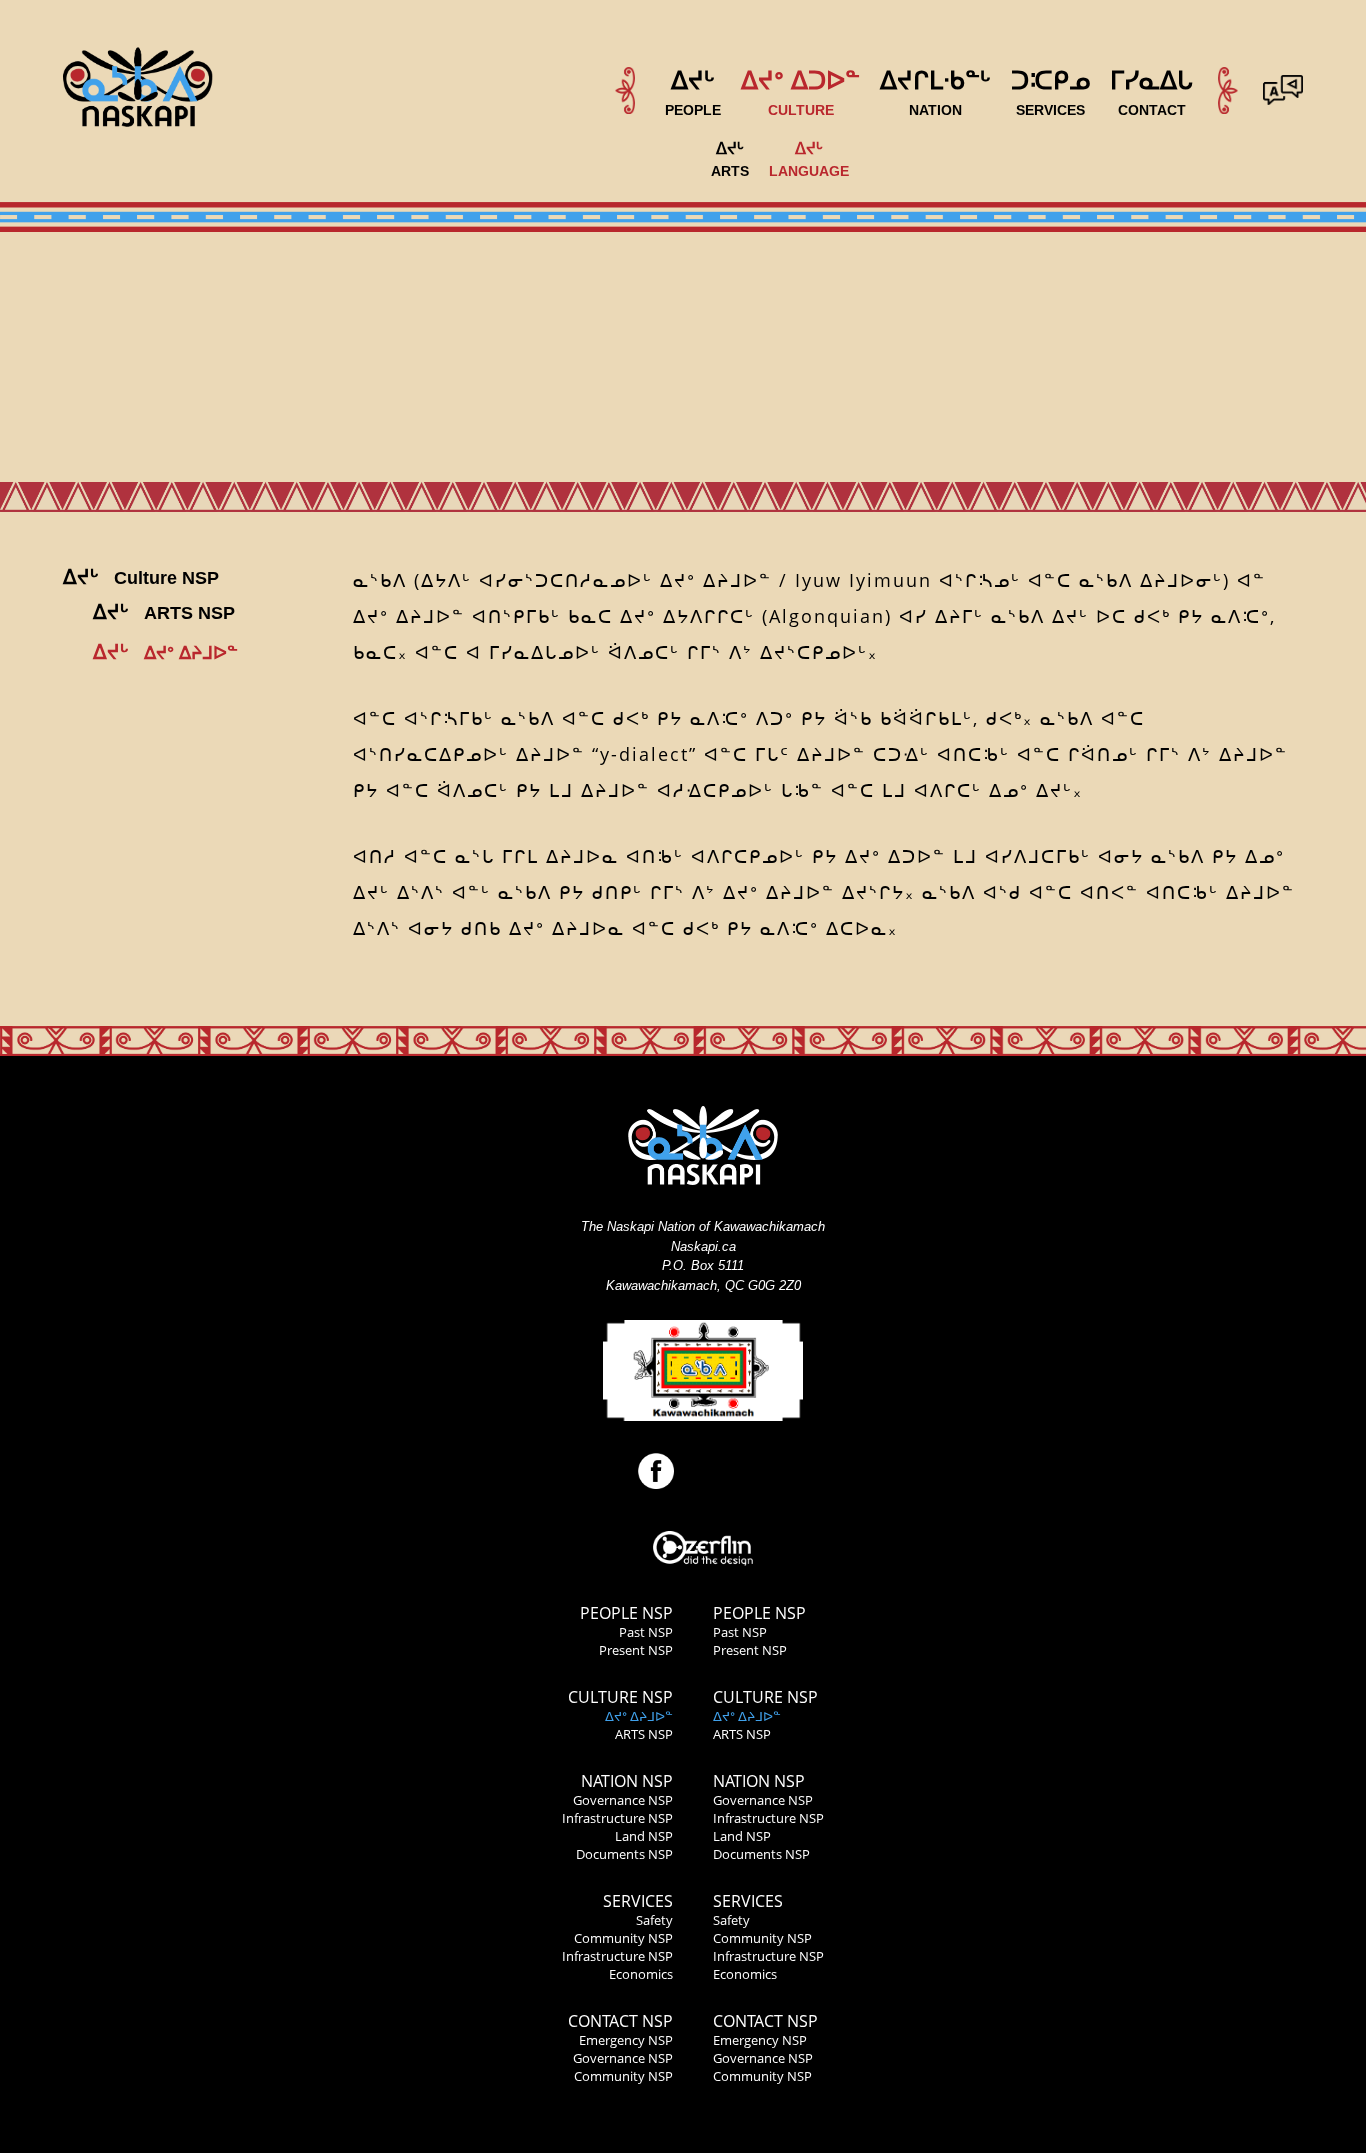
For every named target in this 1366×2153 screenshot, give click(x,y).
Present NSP (636, 1650)
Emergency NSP (626, 2040)
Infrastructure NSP (617, 1818)
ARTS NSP (644, 1734)
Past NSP (646, 1632)
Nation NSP (627, 1781)
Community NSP (623, 1938)
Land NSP (644, 1836)
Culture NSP (620, 1697)
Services (638, 1901)
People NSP (626, 1613)
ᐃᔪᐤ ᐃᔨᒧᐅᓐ (639, 1716)
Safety (654, 1920)
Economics (641, 1974)
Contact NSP (620, 2021)
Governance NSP (623, 1800)
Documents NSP (624, 1854)
